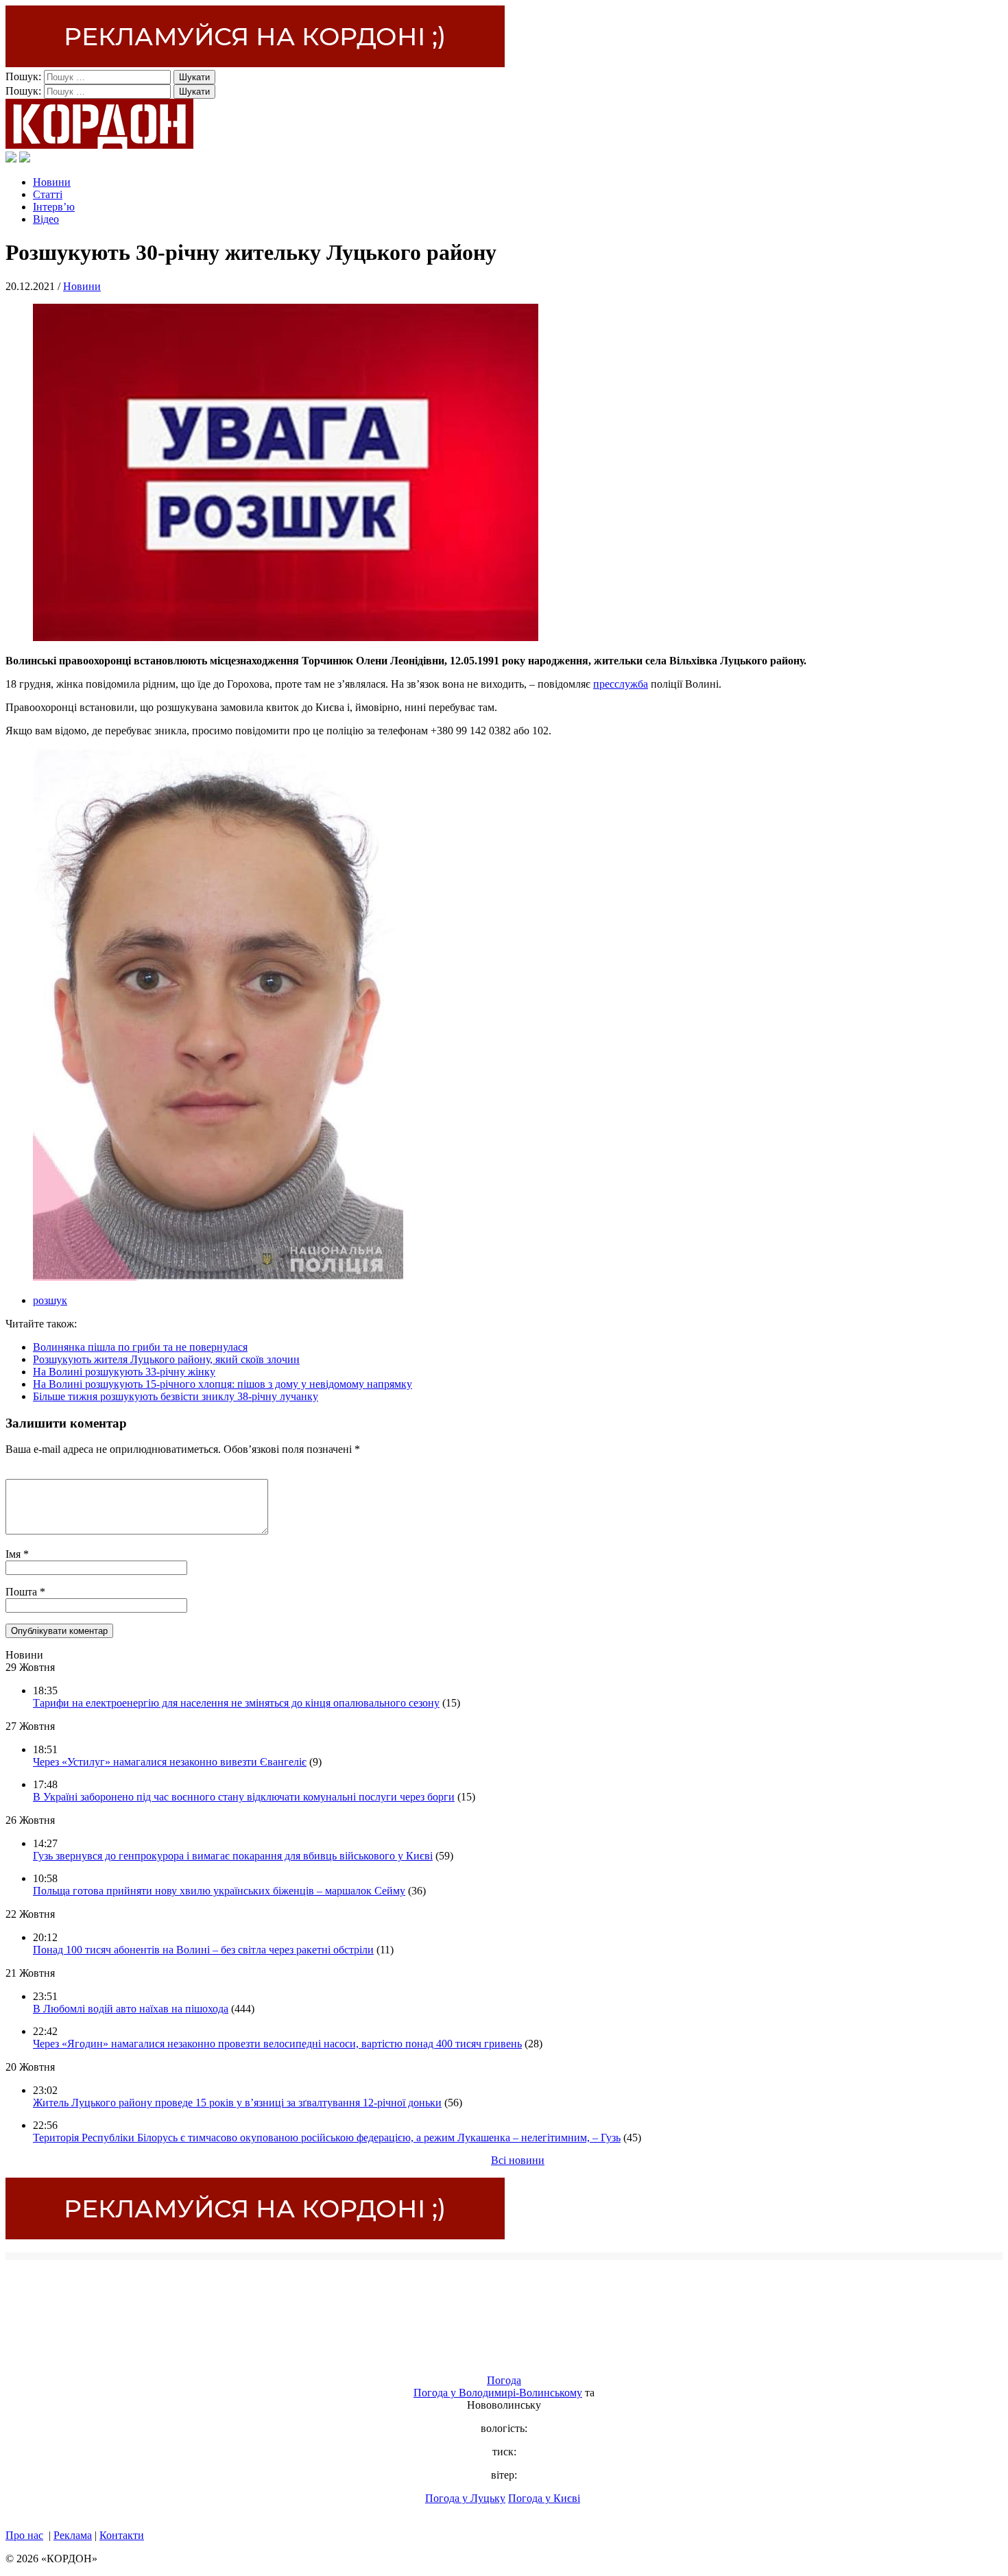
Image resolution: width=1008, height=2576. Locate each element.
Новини (52, 182)
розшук (50, 1300)
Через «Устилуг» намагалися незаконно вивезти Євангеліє (170, 1762)
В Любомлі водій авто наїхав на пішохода (131, 2009)
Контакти (122, 2535)
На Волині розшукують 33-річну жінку (124, 1372)
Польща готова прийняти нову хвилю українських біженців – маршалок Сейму (219, 1891)
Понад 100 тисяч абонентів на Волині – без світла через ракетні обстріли (203, 1950)
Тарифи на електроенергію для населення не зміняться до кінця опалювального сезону (236, 1703)
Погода (504, 2380)
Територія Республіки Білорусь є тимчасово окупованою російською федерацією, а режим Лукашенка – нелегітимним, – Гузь (327, 2138)
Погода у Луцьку (465, 2498)
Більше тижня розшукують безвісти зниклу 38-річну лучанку (176, 1396)
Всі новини (518, 2160)
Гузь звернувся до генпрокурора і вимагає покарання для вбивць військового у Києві (233, 1856)
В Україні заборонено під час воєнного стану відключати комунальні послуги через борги (244, 1797)
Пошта (23, 1592)
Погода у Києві (544, 2498)
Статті (48, 194)
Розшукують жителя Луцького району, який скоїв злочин (166, 1359)
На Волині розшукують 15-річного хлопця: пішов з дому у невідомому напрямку (223, 1384)
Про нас (24, 2535)
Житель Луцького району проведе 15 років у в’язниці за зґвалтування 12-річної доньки (237, 2103)
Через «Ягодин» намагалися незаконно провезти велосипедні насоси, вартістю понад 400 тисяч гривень (277, 2044)
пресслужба (621, 684)
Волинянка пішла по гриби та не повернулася (140, 1347)
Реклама (73, 2535)
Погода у (498, 2393)
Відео (46, 219)
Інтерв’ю (54, 207)
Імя (14, 1554)
